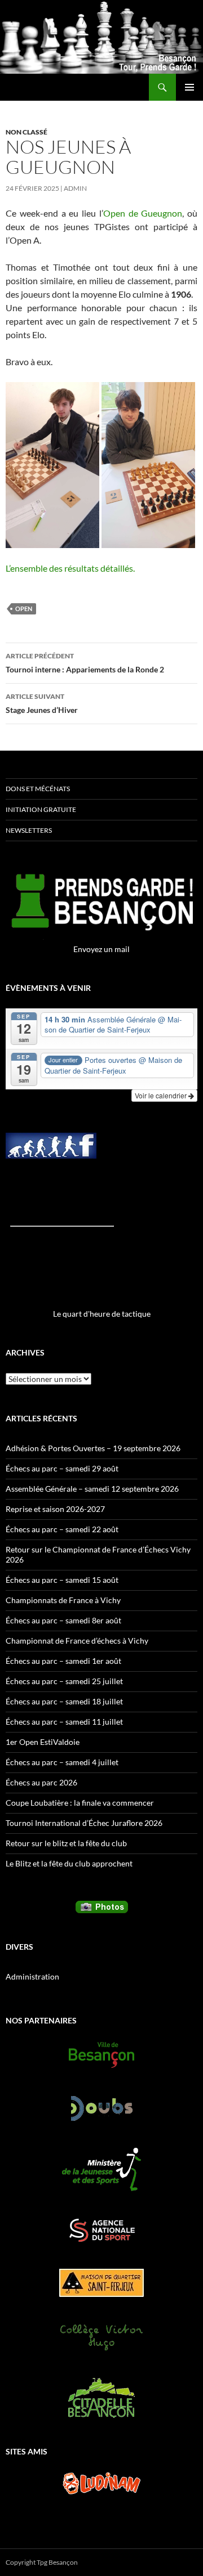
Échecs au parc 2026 (41, 1782)
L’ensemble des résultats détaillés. (70, 568)
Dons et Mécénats (38, 789)
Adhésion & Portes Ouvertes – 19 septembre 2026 (93, 1448)
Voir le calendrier (162, 1095)
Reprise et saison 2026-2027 (55, 1509)
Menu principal (189, 87)
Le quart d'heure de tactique (102, 1314)
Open (24, 609)
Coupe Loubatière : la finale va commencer (80, 1803)
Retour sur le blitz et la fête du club (66, 1843)
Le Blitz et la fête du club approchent (69, 1863)
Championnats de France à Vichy (63, 1600)
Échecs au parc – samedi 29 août (62, 1468)
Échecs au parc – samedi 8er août (63, 1620)
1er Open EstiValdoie (43, 1742)
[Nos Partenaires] (101, 2055)
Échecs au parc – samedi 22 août (62, 1529)
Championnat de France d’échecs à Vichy (77, 1641)
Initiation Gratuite (41, 809)
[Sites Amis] (101, 2483)
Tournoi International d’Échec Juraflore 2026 (84, 1823)
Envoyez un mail (101, 949)
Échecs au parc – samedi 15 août (62, 1580)
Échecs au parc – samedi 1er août (63, 1661)
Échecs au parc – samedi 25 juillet (64, 1681)
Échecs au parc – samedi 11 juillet (64, 1722)
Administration (32, 1976)
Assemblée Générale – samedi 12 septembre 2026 (92, 1489)
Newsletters (29, 830)
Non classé (27, 132)
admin (75, 188)
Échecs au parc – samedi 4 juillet (62, 1762)
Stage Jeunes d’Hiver (42, 703)
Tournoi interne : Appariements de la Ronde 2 (85, 663)
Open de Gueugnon (143, 213)
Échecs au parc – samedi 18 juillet (64, 1701)
